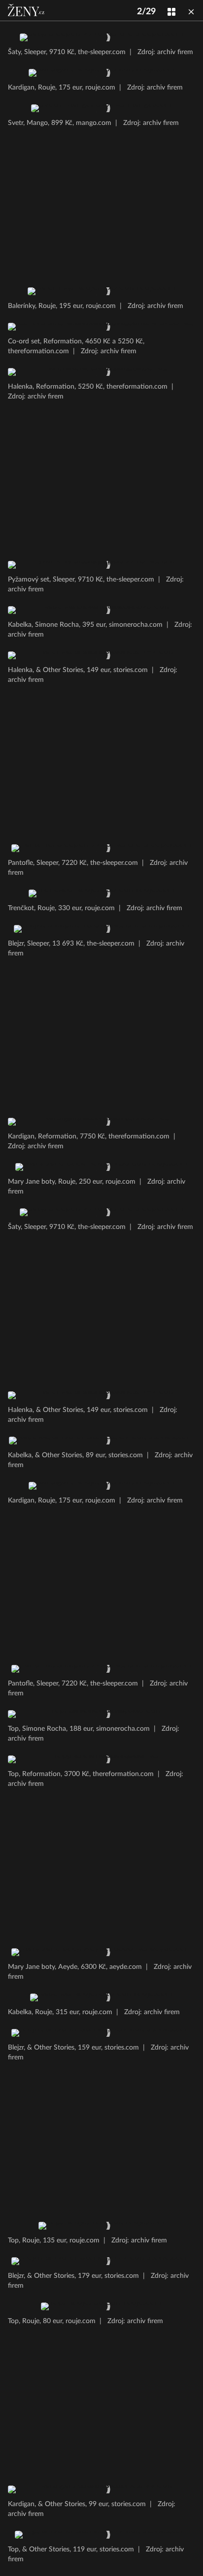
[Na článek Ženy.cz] (27, 10)
